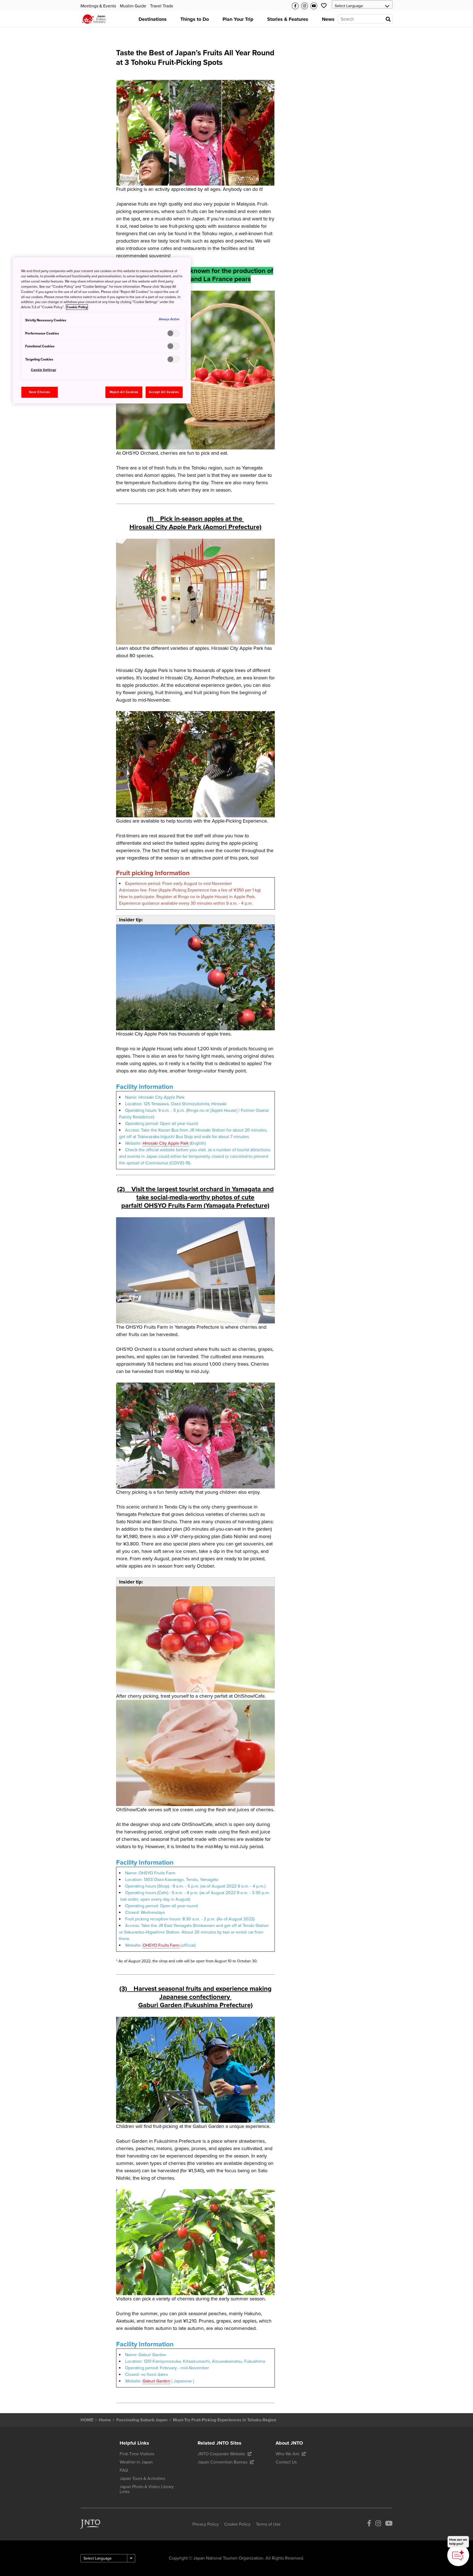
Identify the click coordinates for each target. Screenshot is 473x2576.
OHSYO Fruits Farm (161, 1945)
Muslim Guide (133, 6)
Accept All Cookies (164, 392)
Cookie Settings (44, 370)
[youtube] (389, 2524)
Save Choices (40, 392)
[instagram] (378, 2524)
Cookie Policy (77, 307)
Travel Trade (162, 6)
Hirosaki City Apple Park (166, 1143)
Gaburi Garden (156, 2381)
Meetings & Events (98, 6)
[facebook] (369, 2524)
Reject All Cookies (124, 392)
